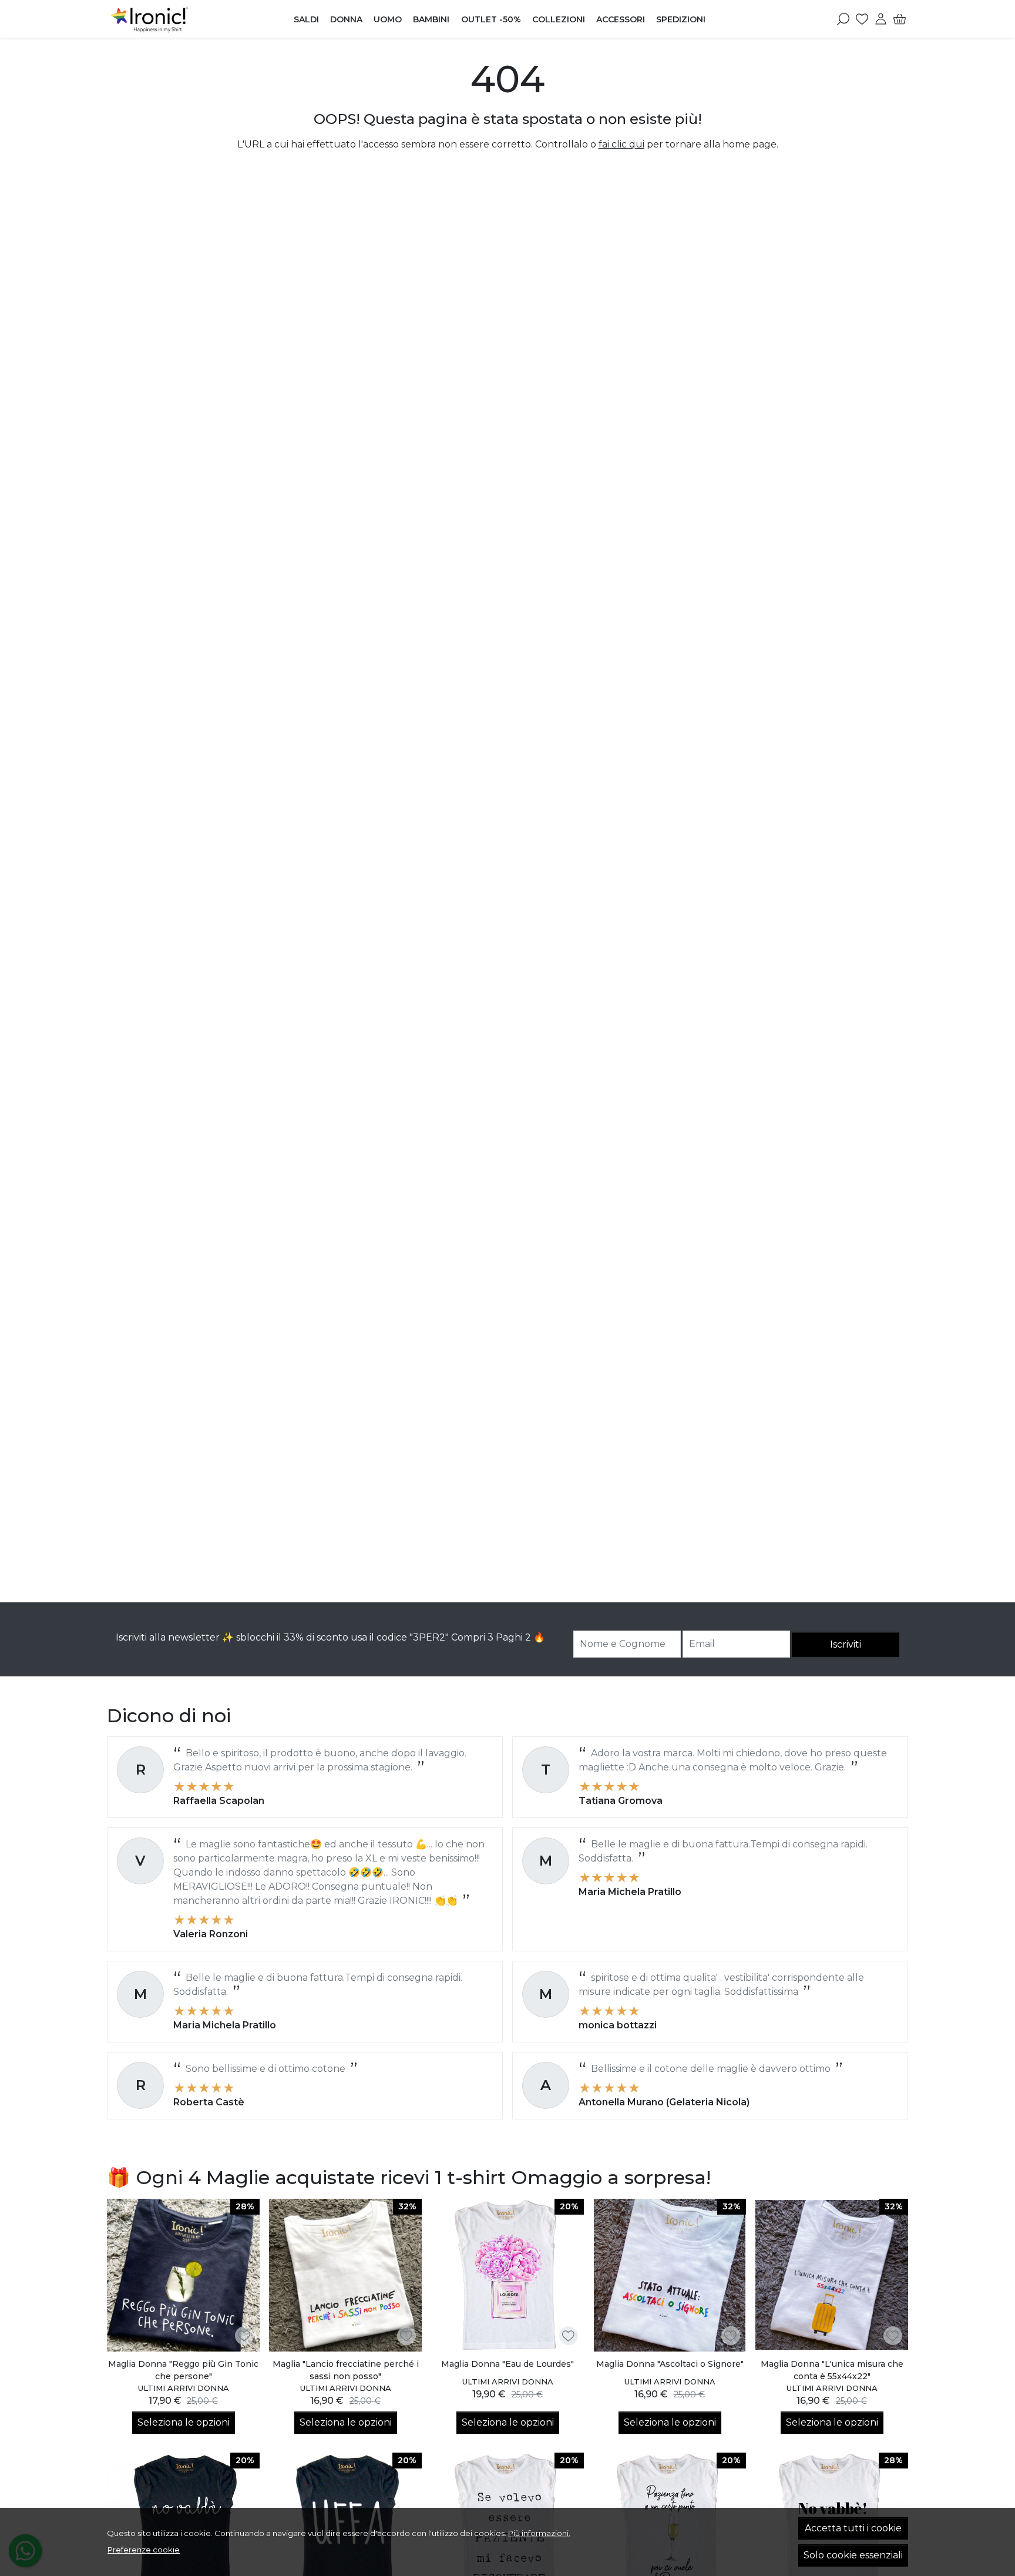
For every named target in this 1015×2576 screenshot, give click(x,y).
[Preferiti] (862, 19)
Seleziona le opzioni (184, 2422)
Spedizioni (681, 19)
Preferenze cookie (144, 2550)
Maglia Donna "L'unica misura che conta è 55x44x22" (832, 2370)
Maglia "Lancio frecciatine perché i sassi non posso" (346, 2370)
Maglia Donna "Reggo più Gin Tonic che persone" (183, 2370)
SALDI (306, 19)
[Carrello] (900, 19)
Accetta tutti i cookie (853, 2528)
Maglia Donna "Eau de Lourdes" (508, 2364)
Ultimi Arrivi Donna (184, 2388)
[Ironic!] (181, 19)
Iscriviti (846, 1644)
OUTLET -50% (491, 19)
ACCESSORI (621, 19)
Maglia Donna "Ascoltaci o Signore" (670, 2364)
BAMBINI (431, 19)
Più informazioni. (539, 2533)
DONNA (346, 19)
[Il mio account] (881, 19)
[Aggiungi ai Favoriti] (244, 2336)
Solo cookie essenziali (853, 2555)
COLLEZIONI (559, 19)
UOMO (388, 19)
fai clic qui (621, 144)
